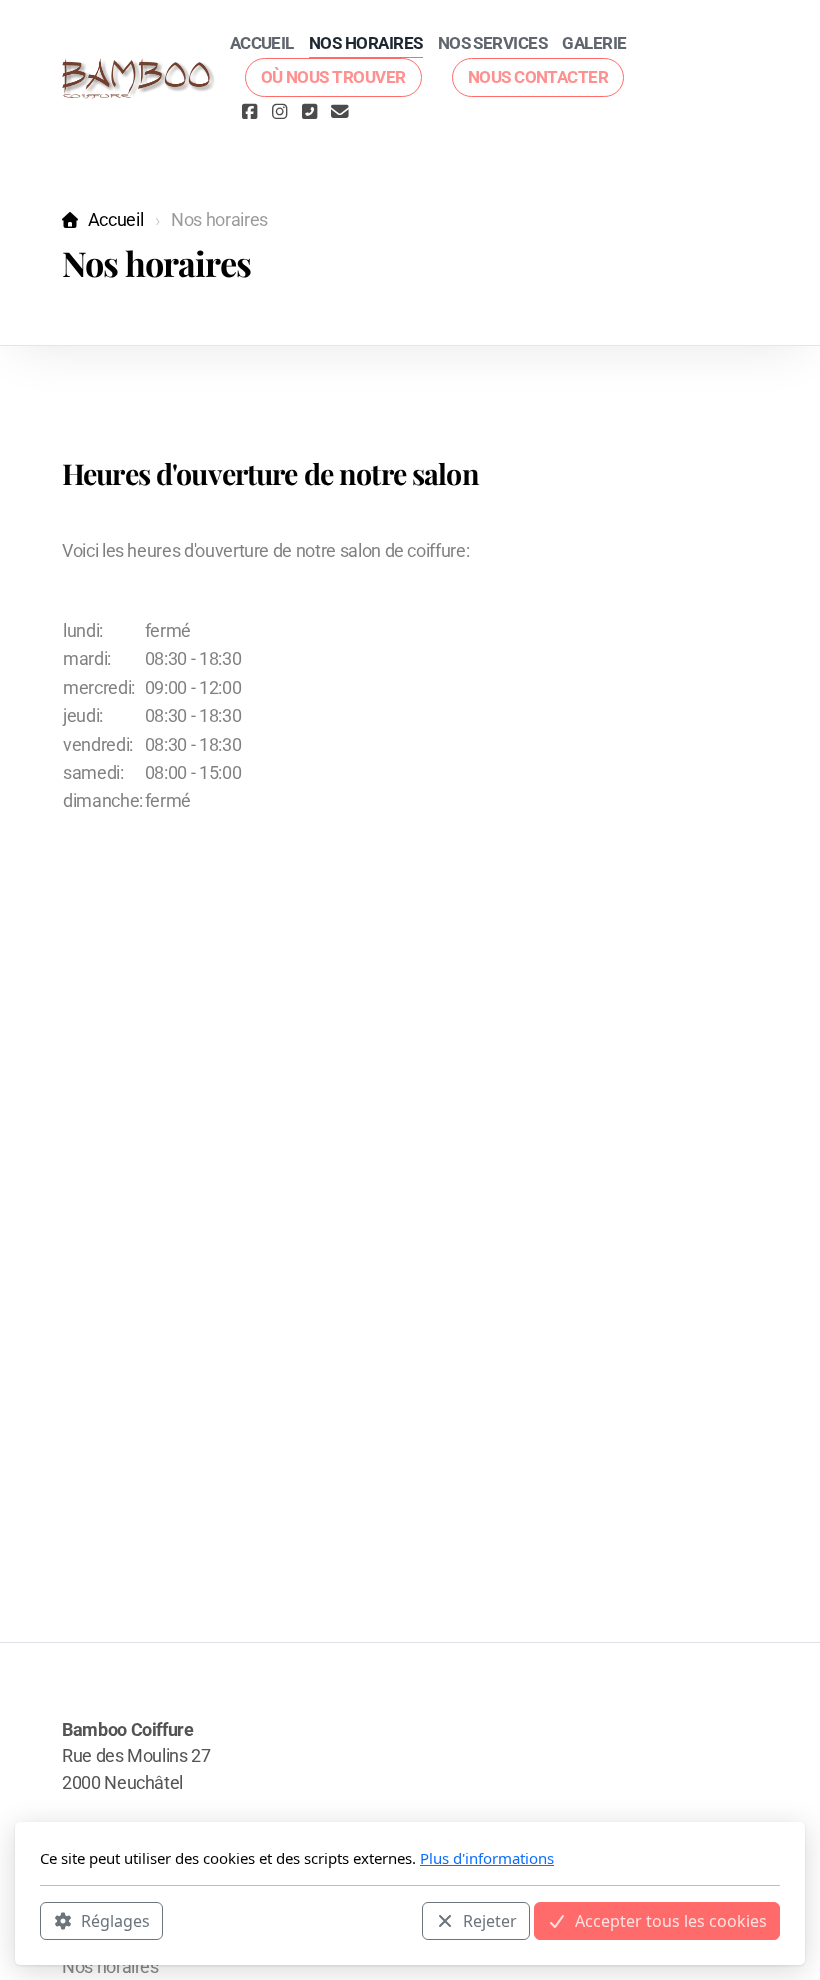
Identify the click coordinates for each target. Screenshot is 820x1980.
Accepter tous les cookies (671, 1921)
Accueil (115, 220)
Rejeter (490, 1921)
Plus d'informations (487, 1858)
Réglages (115, 1921)
